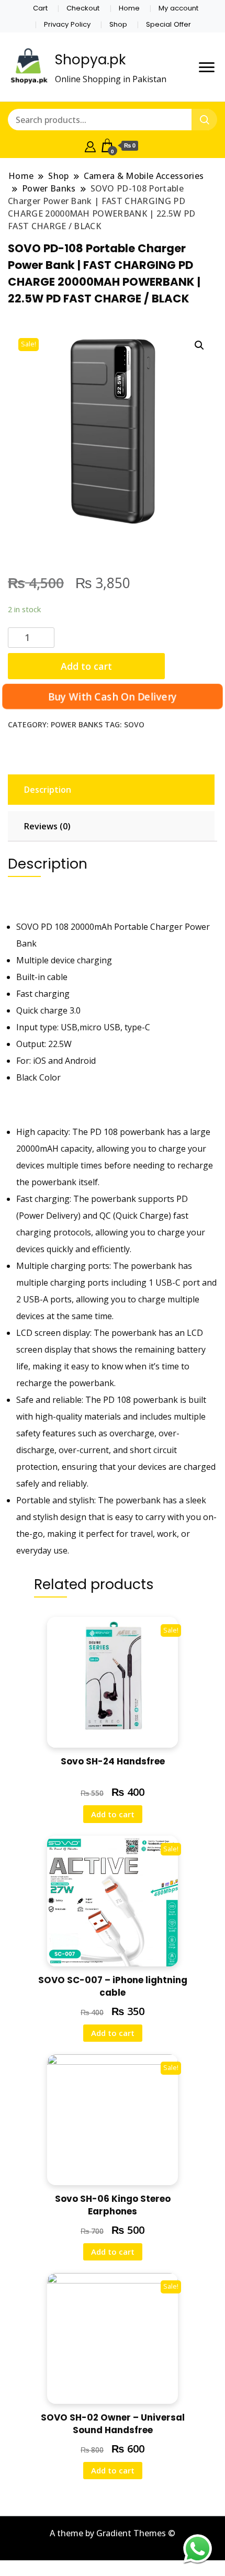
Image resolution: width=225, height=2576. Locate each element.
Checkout (83, 8)
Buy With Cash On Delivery (113, 697)
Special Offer (168, 24)
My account (178, 8)
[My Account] (90, 145)
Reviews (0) (47, 826)
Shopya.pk (90, 60)
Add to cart (86, 666)
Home (129, 8)
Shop (118, 24)
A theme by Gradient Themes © (113, 2533)
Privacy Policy (67, 24)
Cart (40, 8)
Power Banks (77, 724)
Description (48, 790)
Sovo (134, 724)
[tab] (110, 790)
